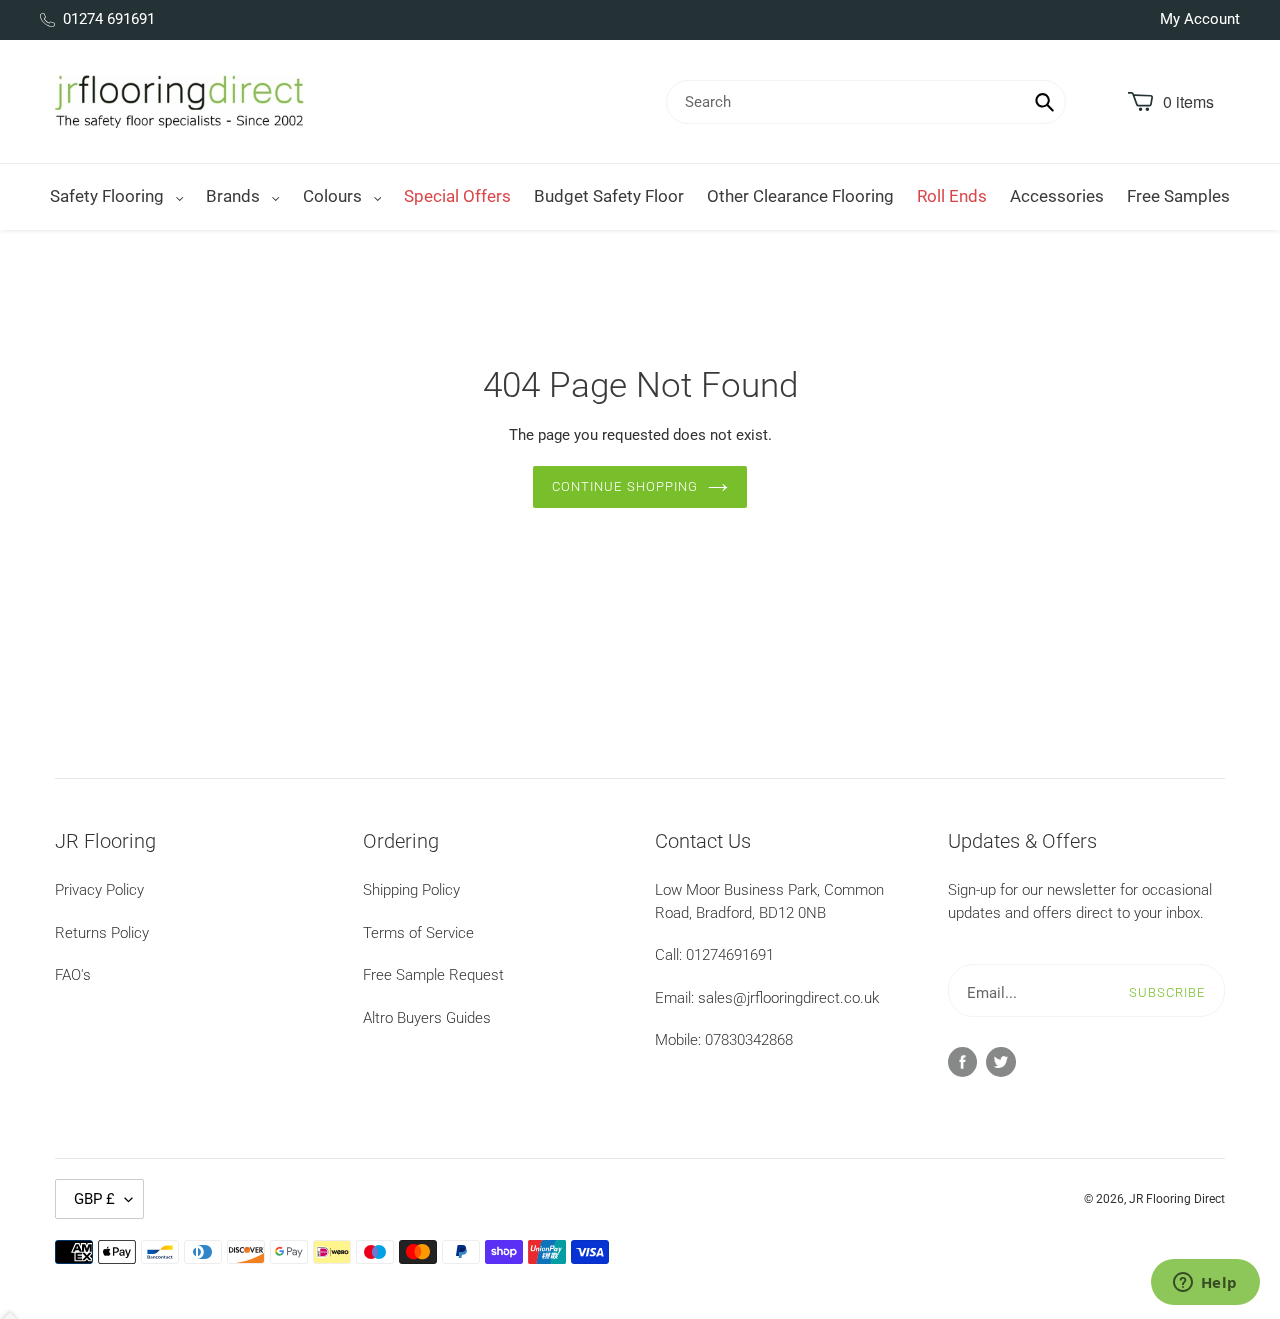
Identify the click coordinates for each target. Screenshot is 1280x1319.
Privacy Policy (99, 890)
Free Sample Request (433, 975)
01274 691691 (109, 19)
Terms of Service (418, 933)
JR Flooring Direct (1177, 1199)
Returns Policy (102, 933)
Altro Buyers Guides (427, 1018)
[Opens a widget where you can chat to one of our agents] (1205, 1284)
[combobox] (866, 102)
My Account (1200, 19)
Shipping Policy (411, 890)
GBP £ (94, 1199)
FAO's (73, 975)
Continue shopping (625, 486)
